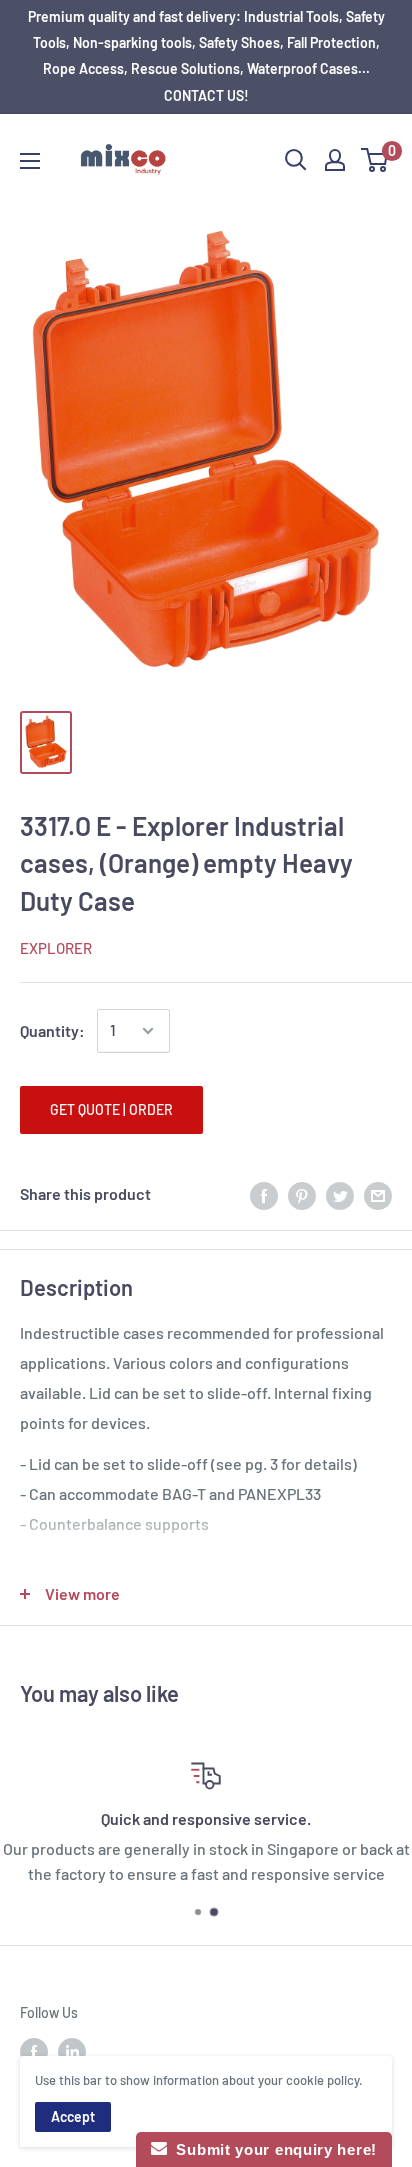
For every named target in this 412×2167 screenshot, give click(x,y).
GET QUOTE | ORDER (111, 1109)
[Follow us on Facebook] (34, 2051)
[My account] (335, 160)
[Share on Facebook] (264, 1194)
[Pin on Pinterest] (302, 1194)
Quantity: (52, 1030)
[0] (375, 160)
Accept (73, 2116)
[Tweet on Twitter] (340, 1194)
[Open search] (296, 160)
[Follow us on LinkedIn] (72, 2051)
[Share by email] (378, 1194)
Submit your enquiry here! (272, 2149)
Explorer (56, 948)
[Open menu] (30, 161)
